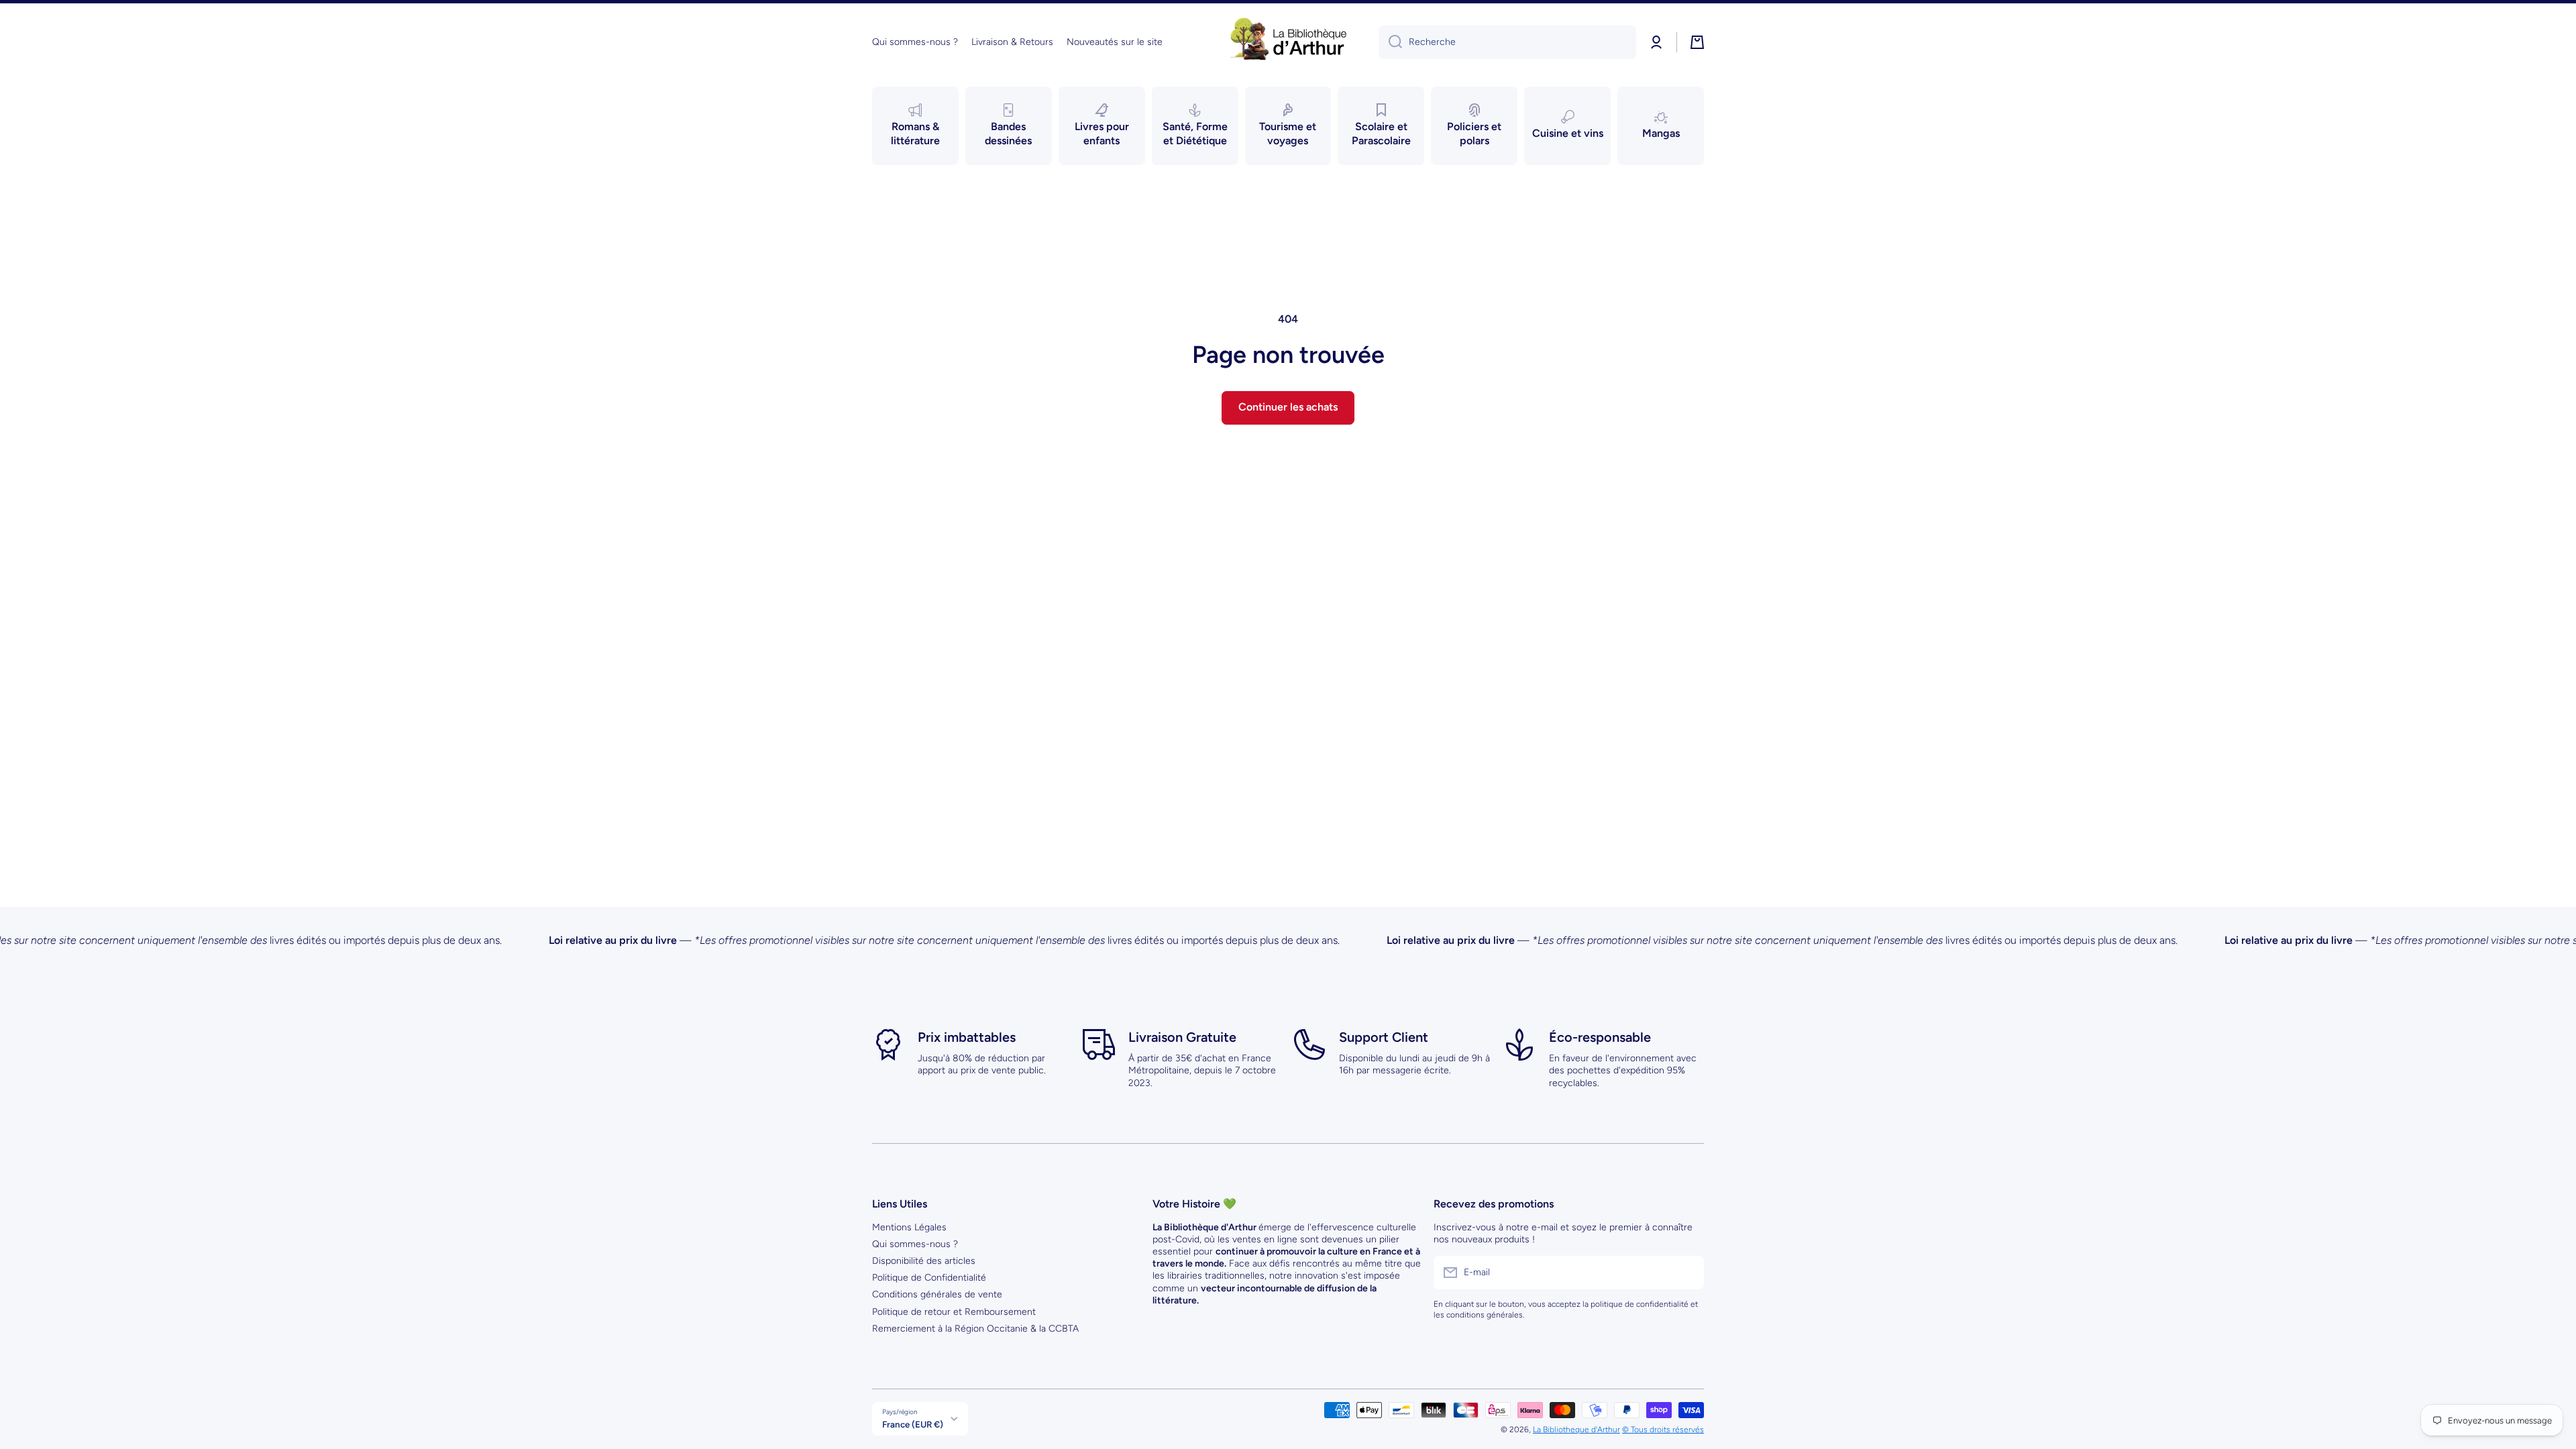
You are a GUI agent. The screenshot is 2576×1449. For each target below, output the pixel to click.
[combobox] (1507, 42)
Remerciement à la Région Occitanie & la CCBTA (975, 1329)
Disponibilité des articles (924, 1261)
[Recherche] (1390, 42)
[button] (1697, 42)
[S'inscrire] (1687, 1273)
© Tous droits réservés (1663, 1430)
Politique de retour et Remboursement (954, 1312)
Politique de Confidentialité (929, 1278)
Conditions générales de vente (937, 1294)
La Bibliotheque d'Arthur (1576, 1430)
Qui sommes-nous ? (915, 1244)
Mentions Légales (909, 1227)
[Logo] (1288, 42)
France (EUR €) (913, 1424)
